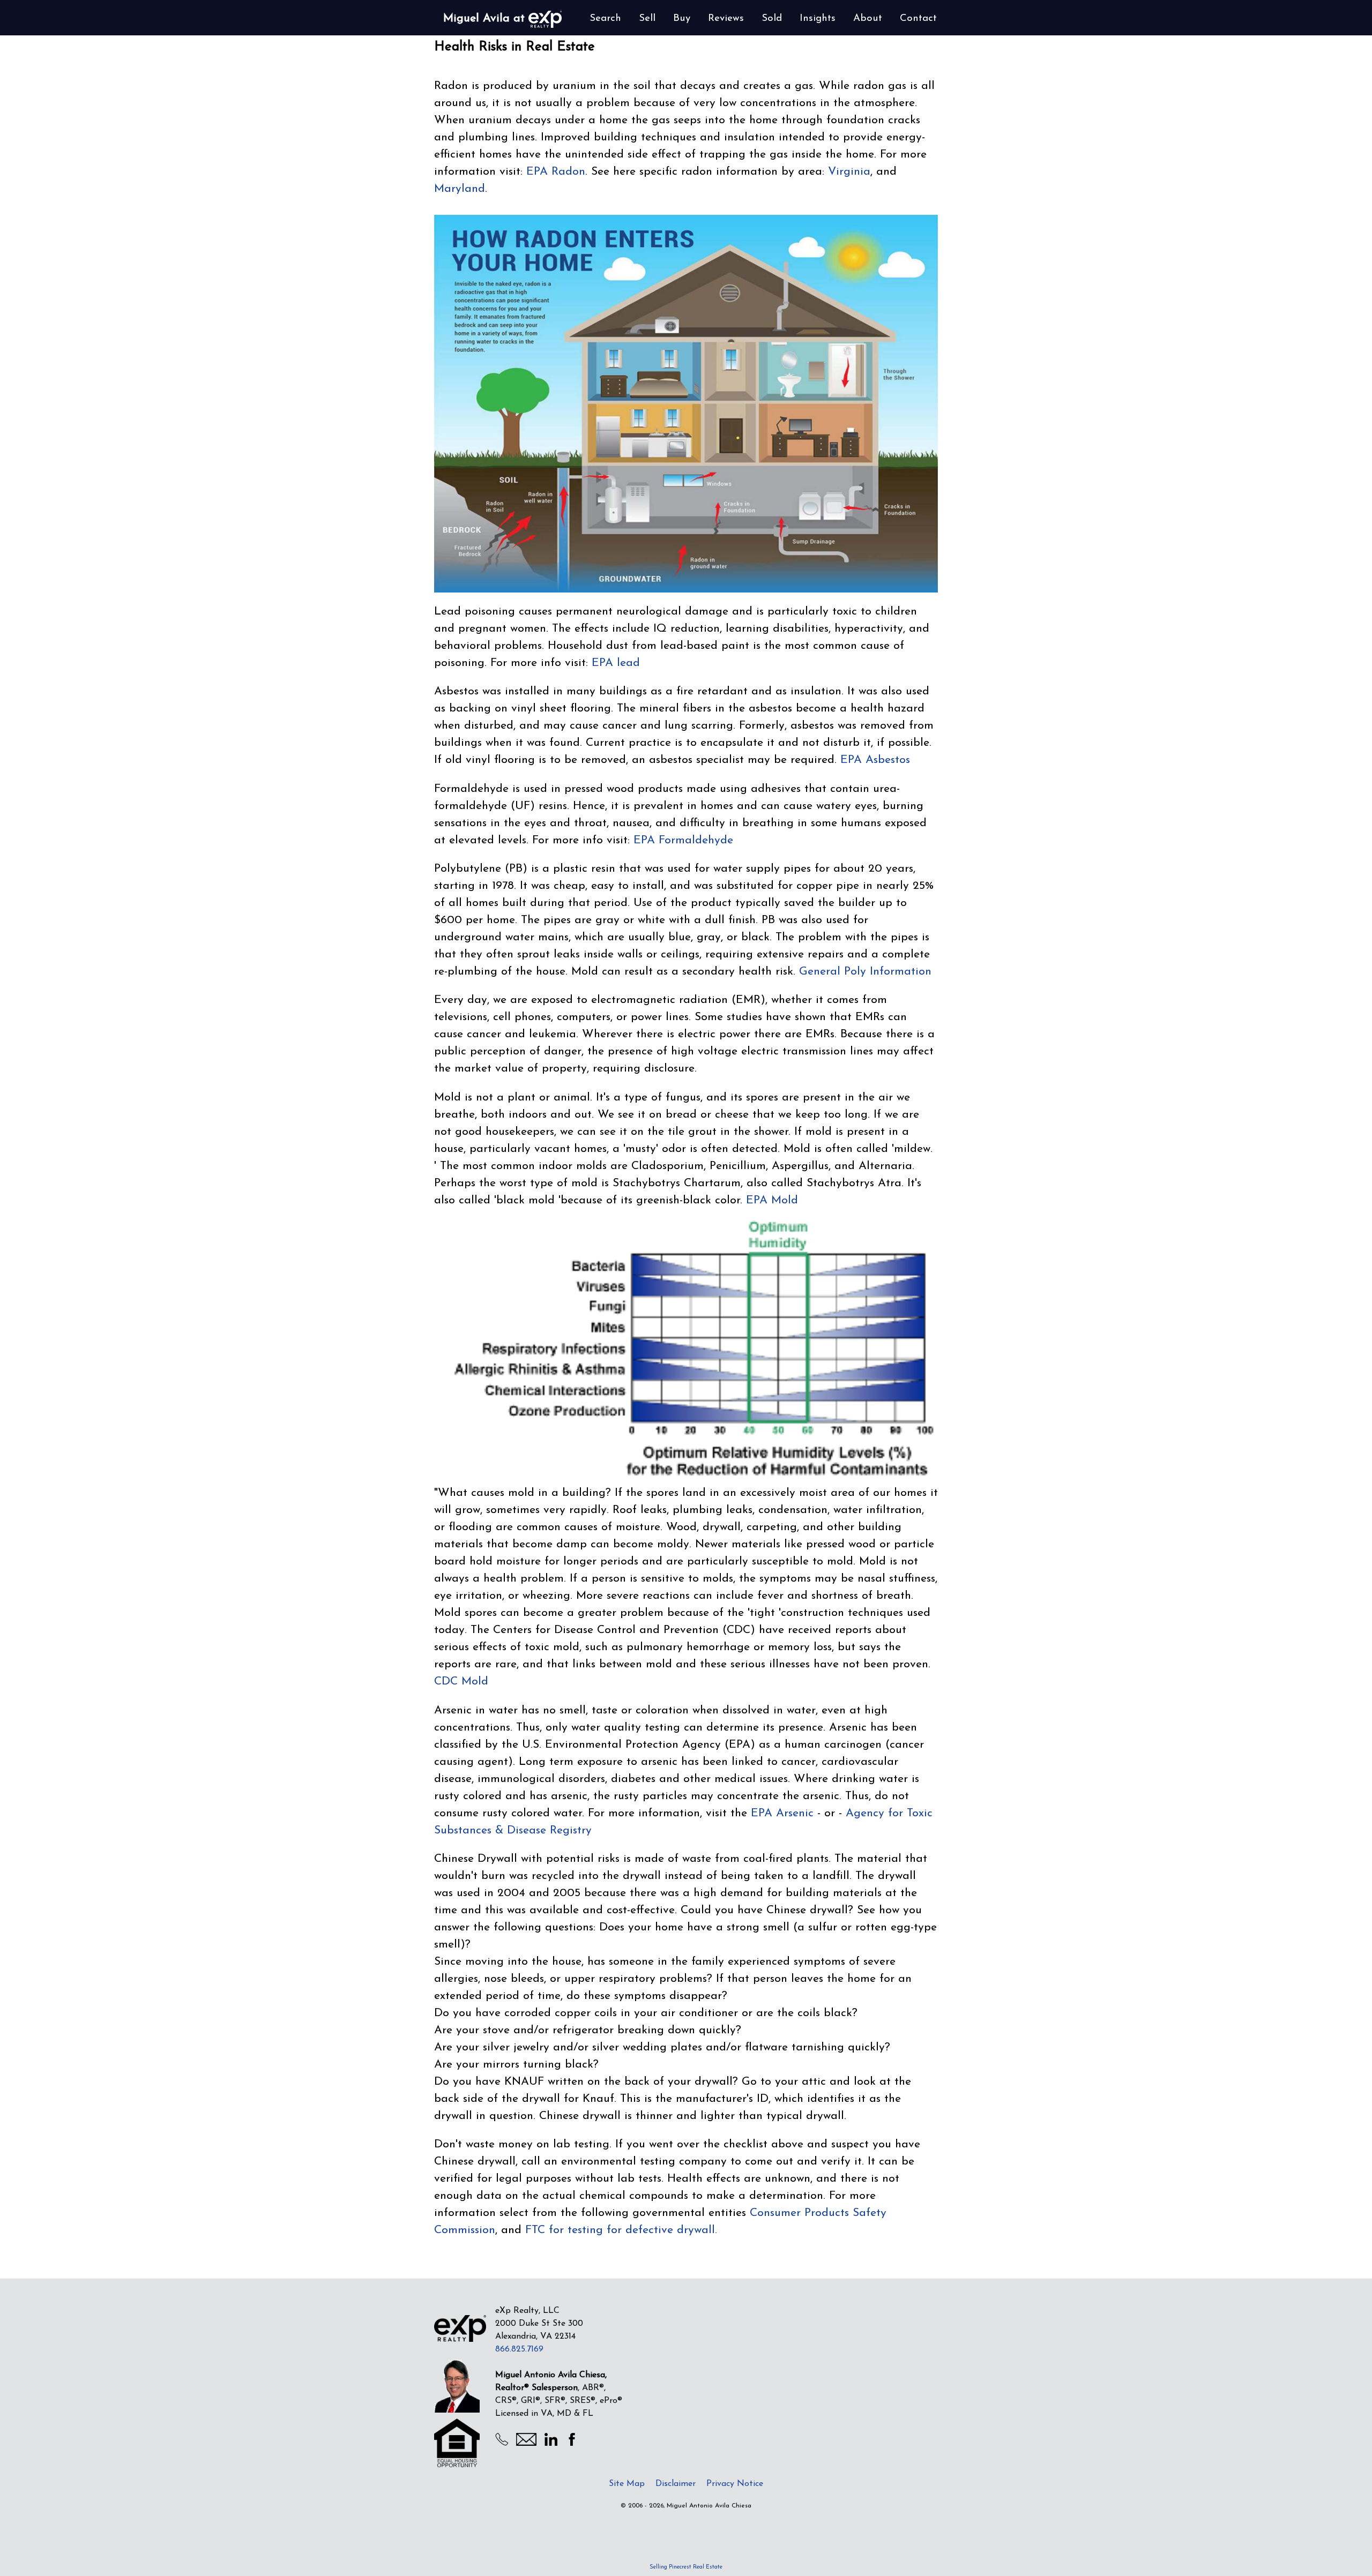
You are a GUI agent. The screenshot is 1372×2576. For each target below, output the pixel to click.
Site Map (627, 2484)
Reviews (726, 18)
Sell (647, 18)
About (868, 18)
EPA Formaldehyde (683, 840)
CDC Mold (461, 1682)
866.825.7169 (519, 2349)
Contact (918, 18)
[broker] (460, 2328)
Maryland (460, 189)
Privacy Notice (735, 2484)
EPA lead (616, 663)
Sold (772, 18)
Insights (818, 18)
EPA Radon (556, 172)
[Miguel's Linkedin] (551, 2444)
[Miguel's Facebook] (572, 2444)
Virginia (849, 172)
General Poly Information (865, 972)
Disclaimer (676, 2484)
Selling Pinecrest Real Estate (686, 2567)
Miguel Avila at (486, 18)
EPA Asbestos (875, 760)
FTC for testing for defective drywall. (621, 2230)
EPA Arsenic (782, 1813)
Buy (682, 18)
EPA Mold (772, 1200)
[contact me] (526, 2442)
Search (605, 18)
